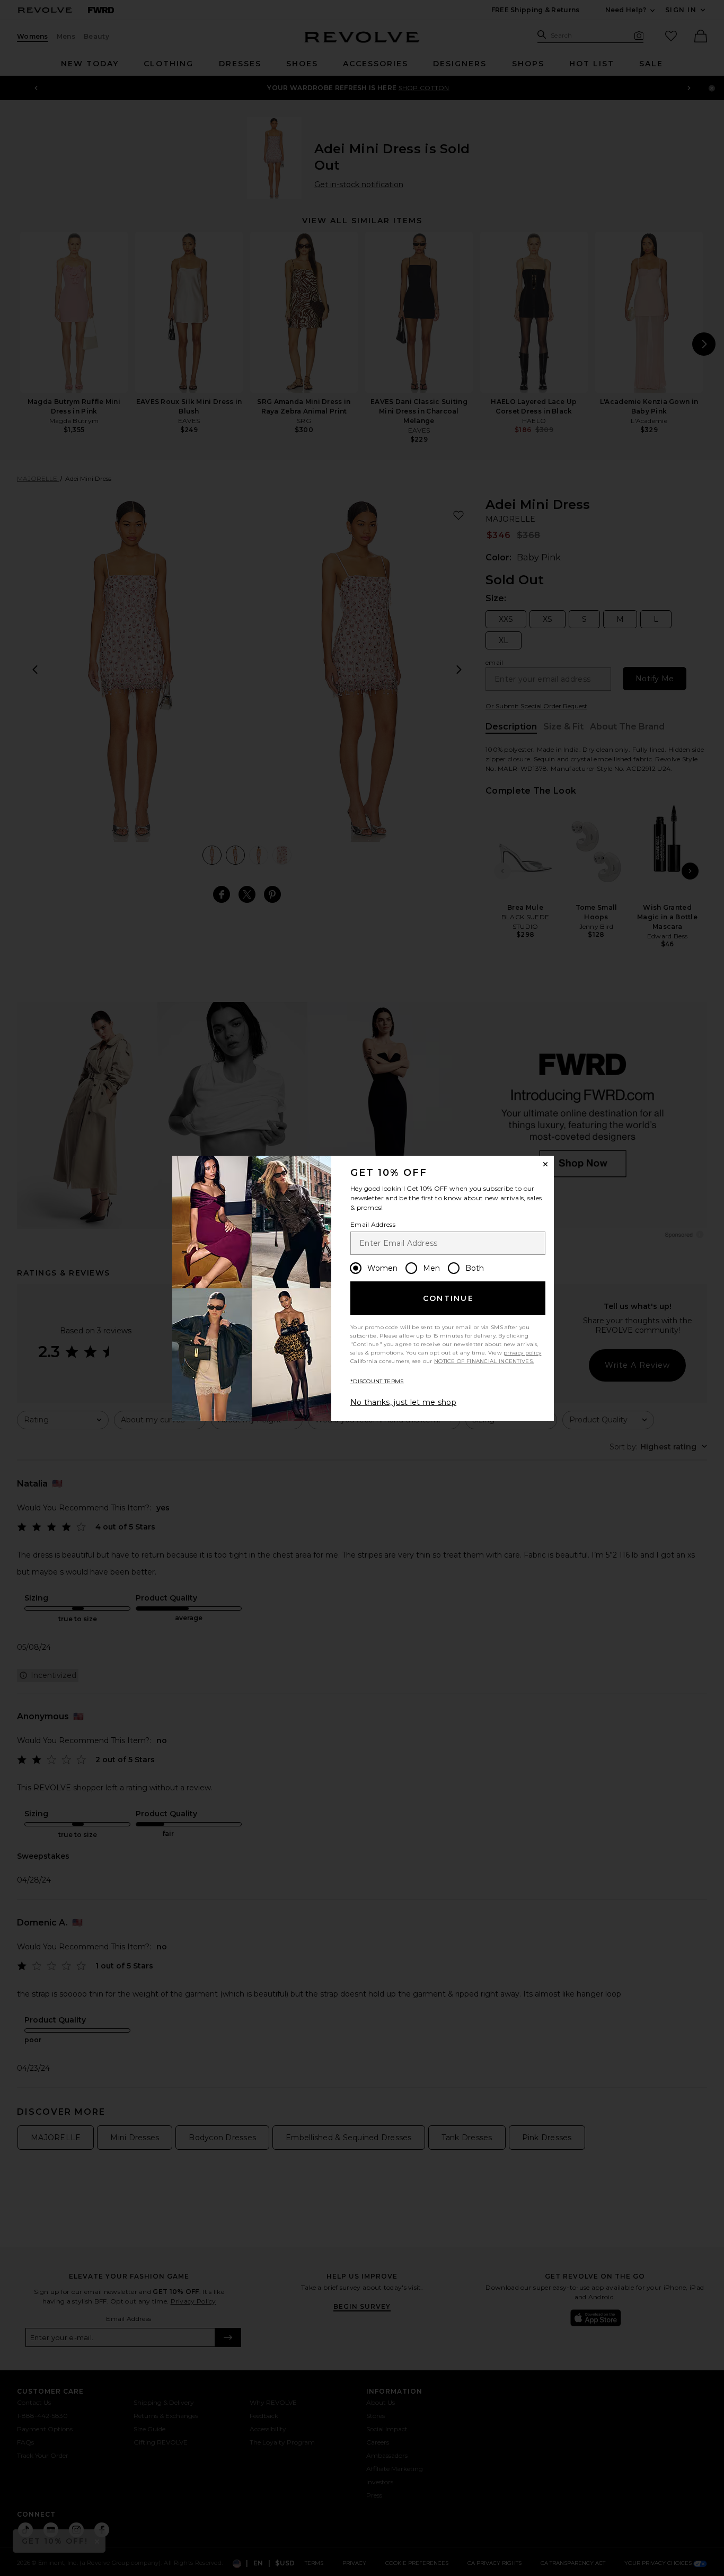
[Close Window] (545, 1164)
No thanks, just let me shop (403, 1402)
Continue (448, 1298)
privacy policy (522, 1353)
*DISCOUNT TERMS (377, 1381)
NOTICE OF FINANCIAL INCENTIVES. (484, 1361)
